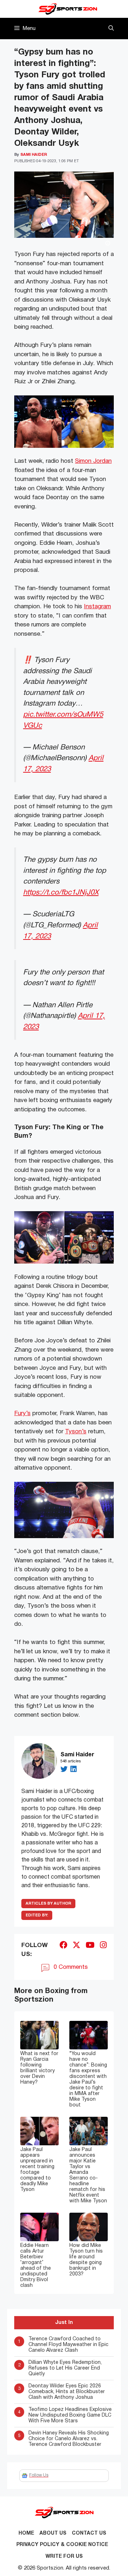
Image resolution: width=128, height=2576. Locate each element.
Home (26, 2533)
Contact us (89, 2533)
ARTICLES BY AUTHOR (48, 1904)
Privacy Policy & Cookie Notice (62, 2545)
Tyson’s (76, 1432)
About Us (53, 2533)
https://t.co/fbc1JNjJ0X (61, 893)
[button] (111, 29)
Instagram (97, 607)
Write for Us (64, 2557)
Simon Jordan (93, 461)
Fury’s (22, 1414)
